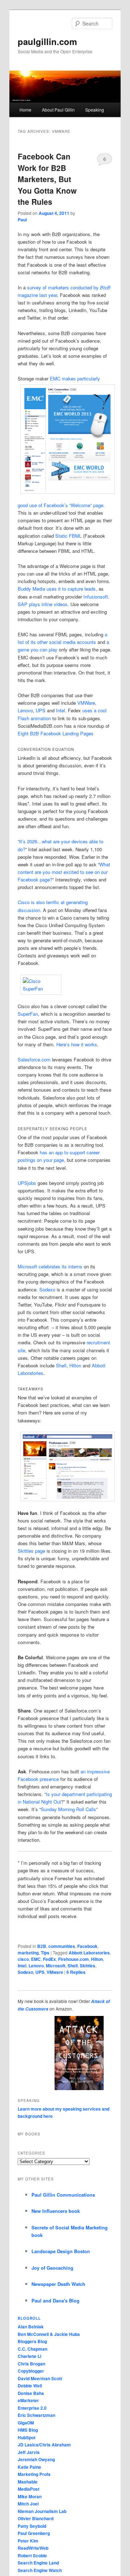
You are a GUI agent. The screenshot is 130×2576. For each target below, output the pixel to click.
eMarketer (28, 2400)
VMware (55, 1972)
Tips (45, 1953)
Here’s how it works (77, 1044)
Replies (76, 1972)
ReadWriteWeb (33, 2548)
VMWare (86, 703)
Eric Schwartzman (36, 2415)
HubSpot (27, 2437)
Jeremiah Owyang (36, 2459)
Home (25, 110)
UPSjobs (27, 1183)
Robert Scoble (32, 2555)
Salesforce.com (34, 1059)
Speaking (95, 110)
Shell (61, 1365)
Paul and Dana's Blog (55, 2300)
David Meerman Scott (40, 2378)
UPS (41, 710)
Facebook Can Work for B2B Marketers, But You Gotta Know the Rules (47, 179)
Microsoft (56, 1966)
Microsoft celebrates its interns (50, 1266)
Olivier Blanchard (36, 2518)
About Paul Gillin (58, 110)
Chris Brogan (31, 2364)
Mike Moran (30, 2496)
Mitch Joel (28, 2504)
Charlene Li (29, 2356)
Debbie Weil (30, 2386)
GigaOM (26, 2423)
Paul (22, 220)
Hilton (75, 1365)
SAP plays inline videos (43, 604)
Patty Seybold (32, 2526)
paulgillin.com (47, 41)
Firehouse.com (73, 1959)
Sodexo (47, 1289)
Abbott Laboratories (89, 1953)
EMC (36, 1959)
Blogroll (29, 2318)
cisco (23, 1959)
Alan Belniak (31, 2327)
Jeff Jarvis (29, 2452)
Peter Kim (28, 2541)
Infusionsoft (96, 597)
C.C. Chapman (32, 2349)
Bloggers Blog (32, 2341)
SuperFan (28, 1014)
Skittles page (31, 1551)
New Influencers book (56, 2211)
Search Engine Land (38, 2563)
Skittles (88, 1966)
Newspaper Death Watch (58, 2284)
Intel (60, 710)
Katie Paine (29, 2467)
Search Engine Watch (40, 2570)
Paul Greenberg (34, 2533)
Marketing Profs (34, 2474)
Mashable (28, 2482)
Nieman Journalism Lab (42, 2511)
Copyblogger (31, 2371)
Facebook (87, 1946)
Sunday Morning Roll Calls (68, 1809)
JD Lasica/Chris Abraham (44, 2445)
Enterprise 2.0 (32, 2408)
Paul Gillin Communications (63, 2195)
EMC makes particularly (75, 378)
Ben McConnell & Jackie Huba (49, 2334)
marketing (28, 1953)
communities (62, 1946)
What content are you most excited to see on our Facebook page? (64, 872)
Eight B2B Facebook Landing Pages (56, 733)
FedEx (49, 1959)
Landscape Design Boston (61, 2251)
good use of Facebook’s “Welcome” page (60, 505)
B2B (42, 1946)
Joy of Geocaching (52, 2268)
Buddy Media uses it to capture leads (57, 589)
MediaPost (29, 2489)
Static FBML (68, 536)
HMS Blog (28, 2430)
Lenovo (25, 710)
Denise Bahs (31, 2393)
